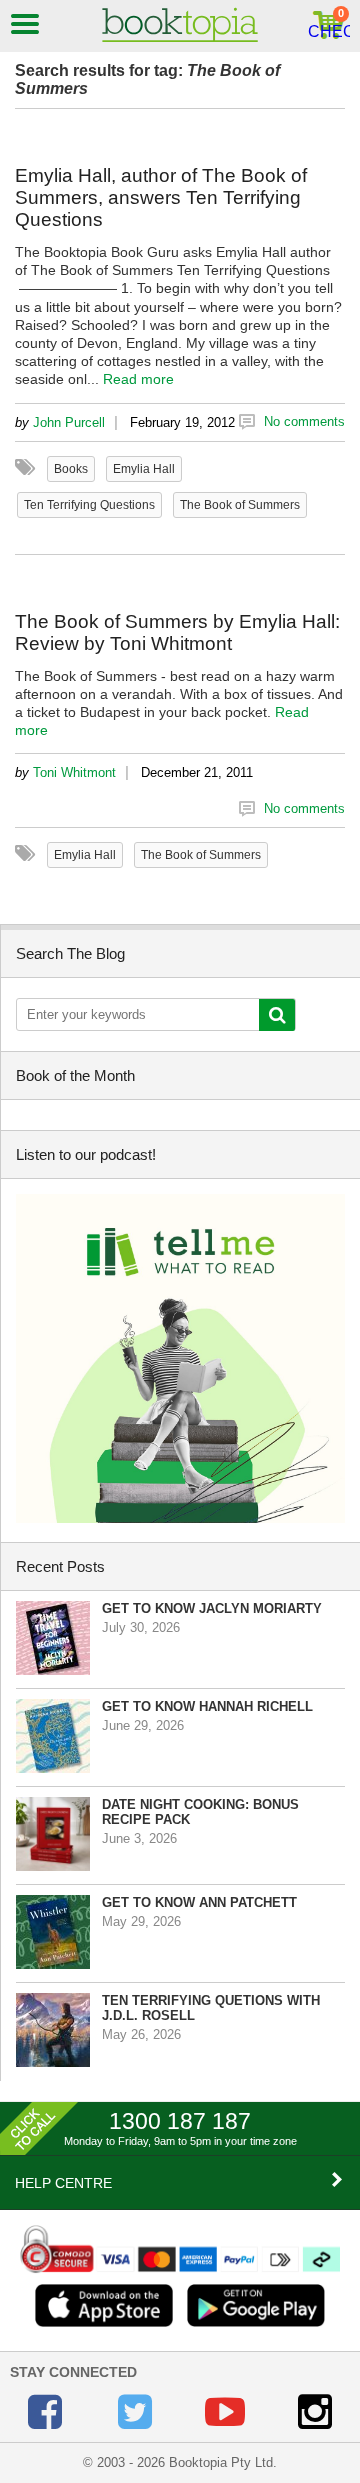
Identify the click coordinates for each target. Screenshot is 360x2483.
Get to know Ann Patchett (199, 1902)
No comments (304, 421)
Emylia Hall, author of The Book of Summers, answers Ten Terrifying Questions (161, 197)
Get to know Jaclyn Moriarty (212, 1608)
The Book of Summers (240, 505)
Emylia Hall (144, 469)
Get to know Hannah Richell (207, 1706)
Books (71, 469)
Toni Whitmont (74, 772)
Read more (138, 379)
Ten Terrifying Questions (89, 505)
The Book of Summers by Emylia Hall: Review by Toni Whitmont (177, 632)
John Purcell (69, 422)
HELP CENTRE (63, 2183)
